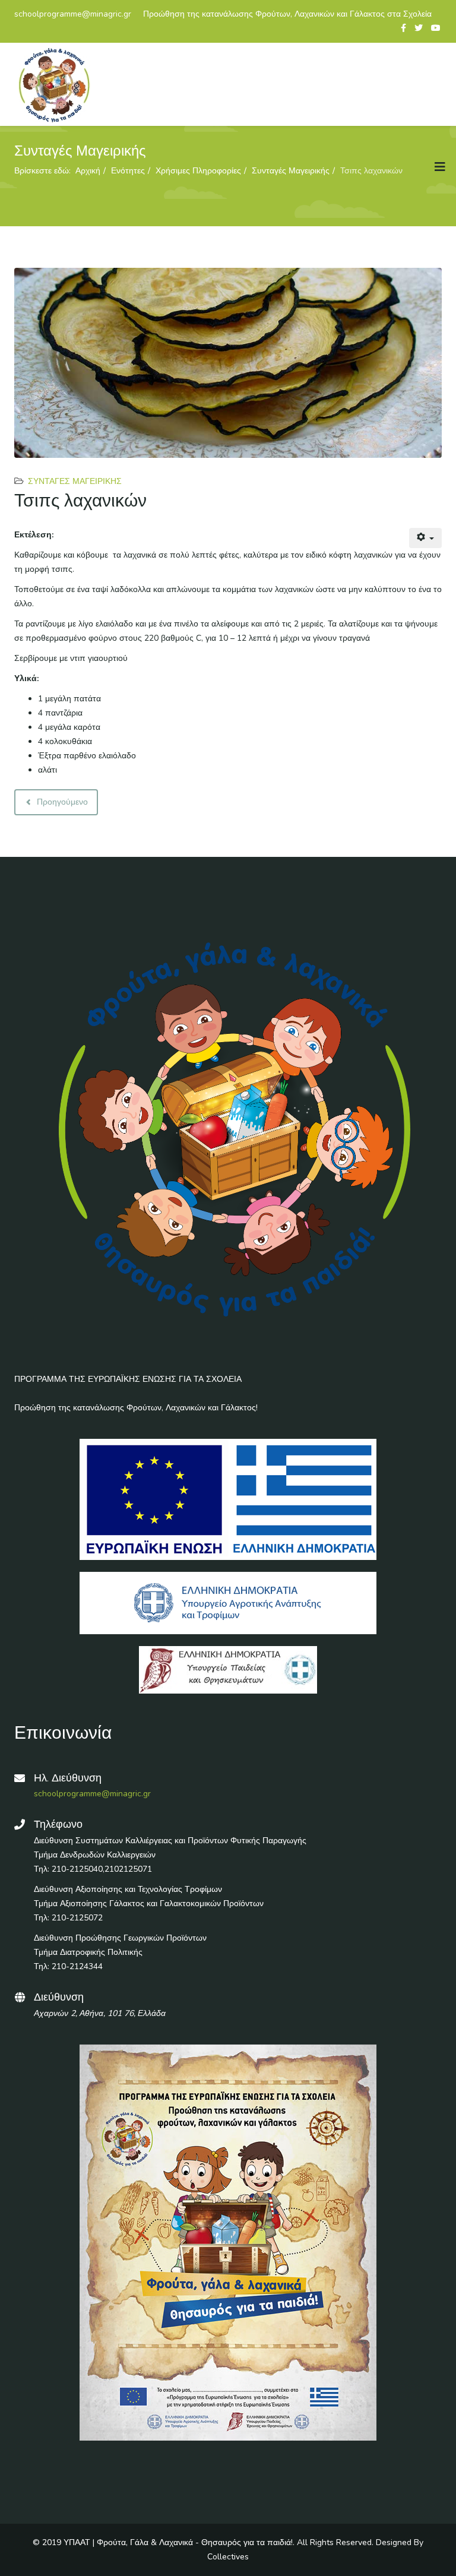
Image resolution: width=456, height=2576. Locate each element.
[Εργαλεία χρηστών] (426, 538)
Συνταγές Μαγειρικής (75, 481)
